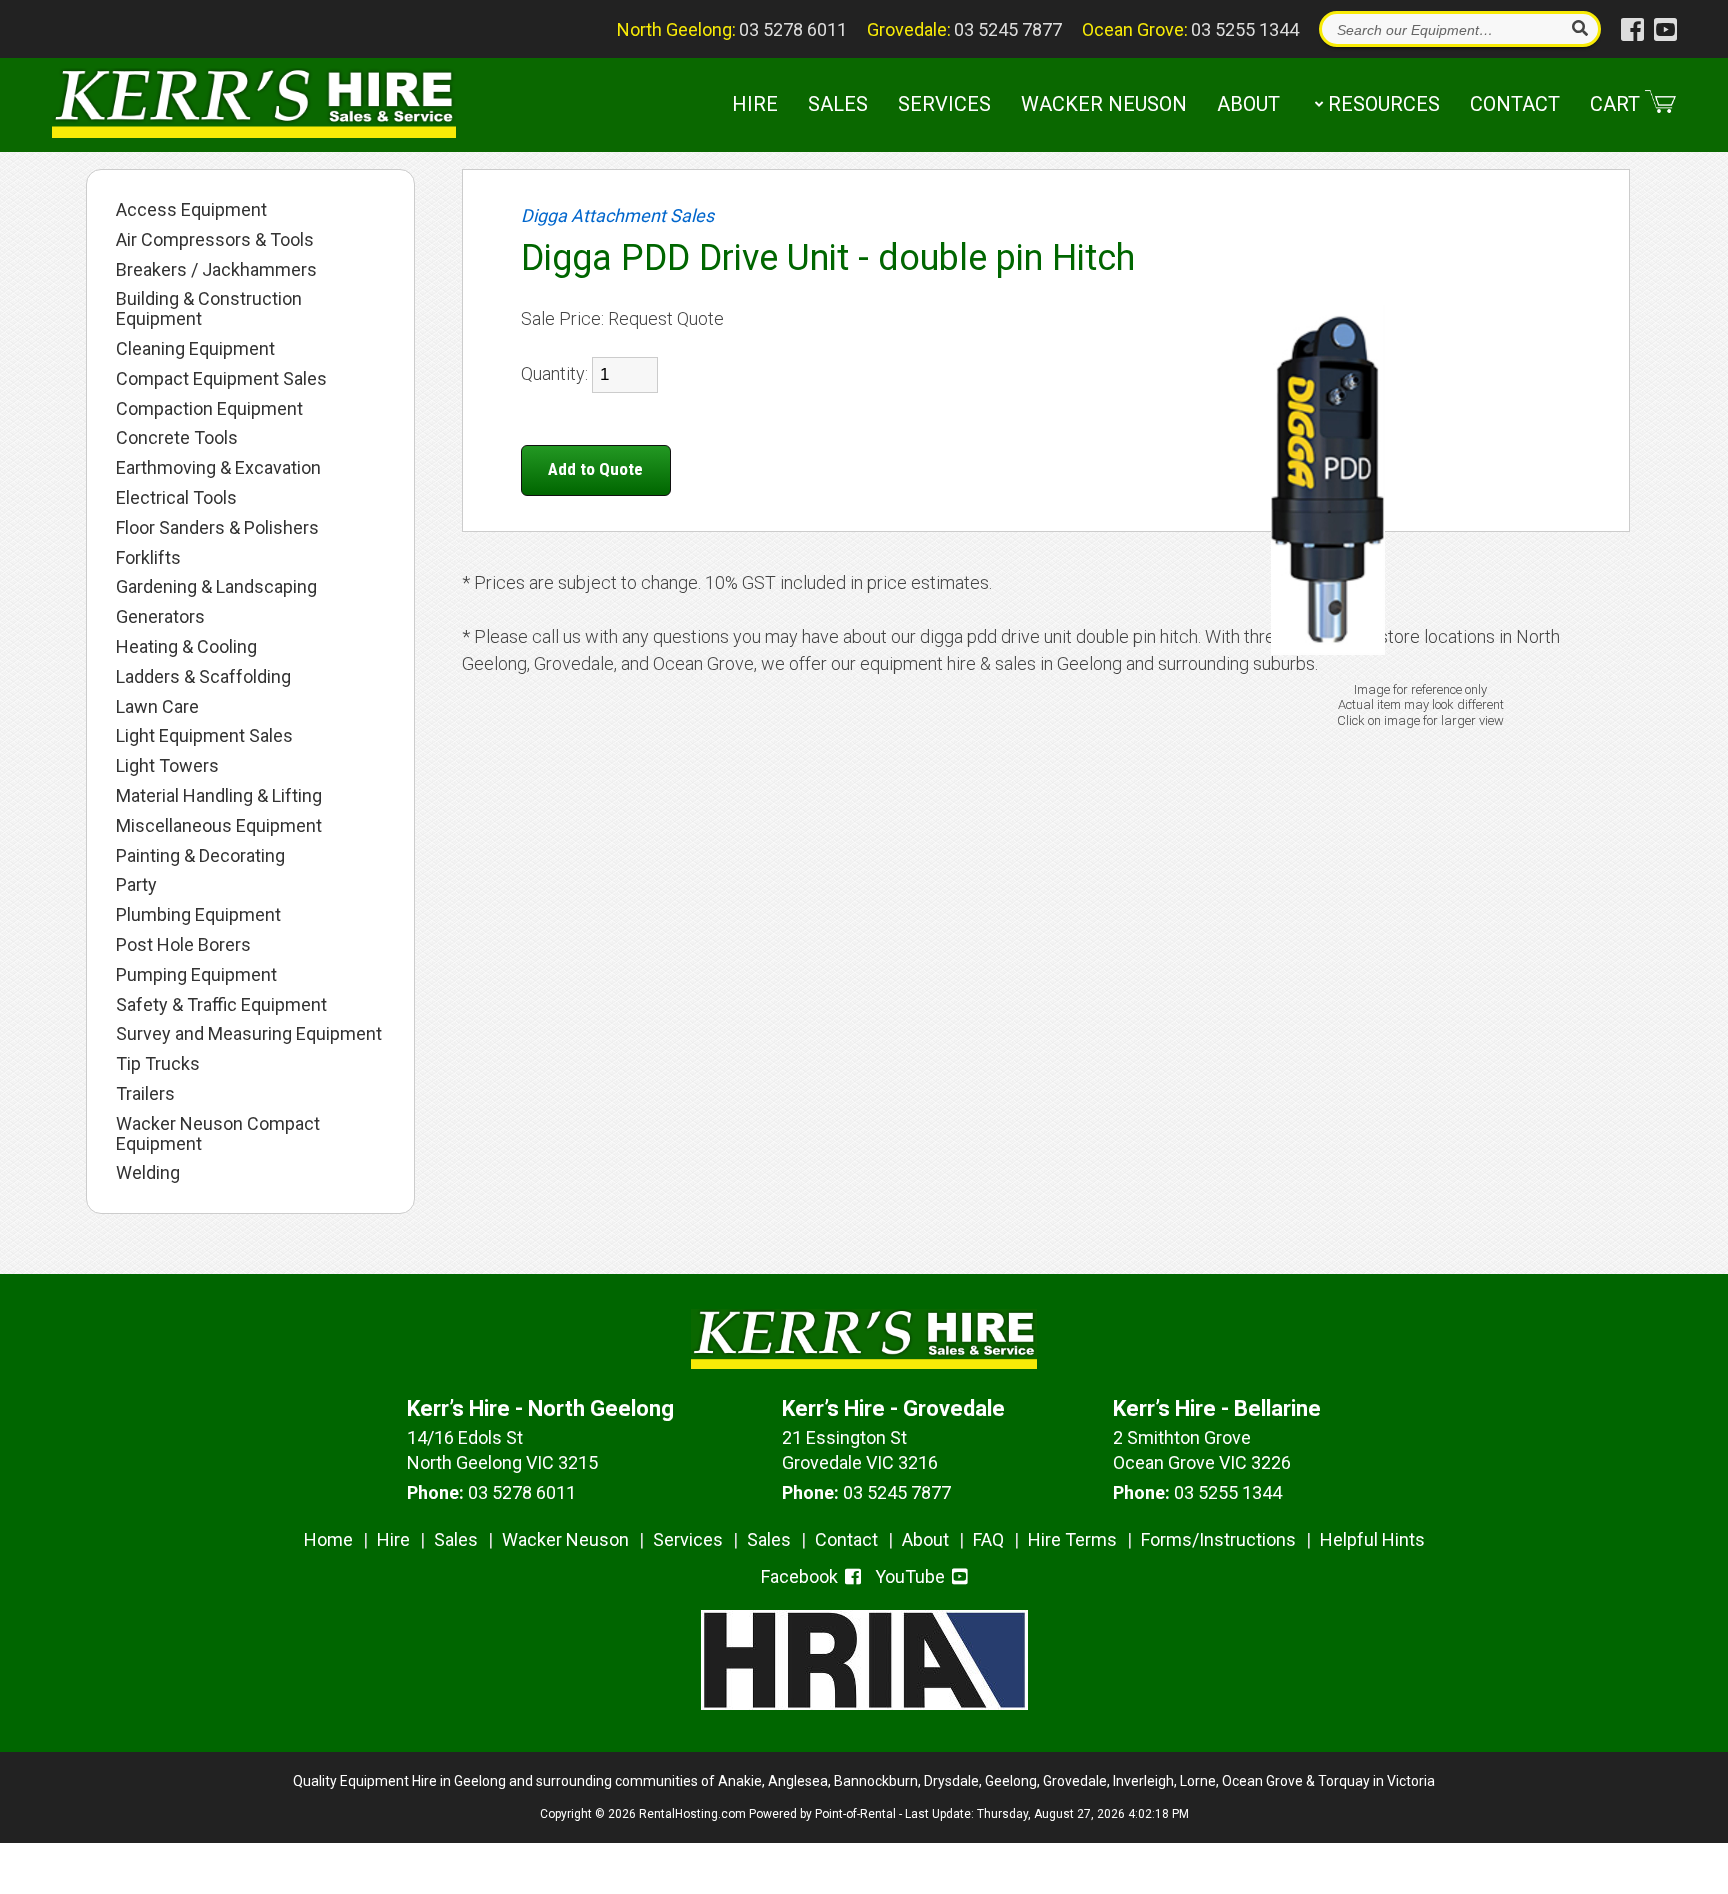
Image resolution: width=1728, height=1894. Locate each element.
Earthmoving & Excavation (218, 468)
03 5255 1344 (1245, 29)
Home (328, 1539)
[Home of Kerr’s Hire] (864, 1362)
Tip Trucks (158, 1064)
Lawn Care (157, 707)
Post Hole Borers (183, 945)
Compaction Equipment (209, 409)
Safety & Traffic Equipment (221, 1005)
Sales (838, 104)
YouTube (912, 1576)
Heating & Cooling (186, 647)
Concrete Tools (177, 438)
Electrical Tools (176, 498)
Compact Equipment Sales (221, 379)
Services (944, 104)
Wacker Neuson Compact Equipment (218, 1134)
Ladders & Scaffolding (203, 677)
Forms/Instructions (1218, 1539)
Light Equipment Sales (204, 736)
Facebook (801, 1576)
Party (136, 885)
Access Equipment (191, 210)
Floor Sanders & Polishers (217, 528)
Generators (160, 617)
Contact (1515, 104)
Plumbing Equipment (198, 915)
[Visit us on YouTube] (1665, 30)
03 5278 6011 (793, 29)
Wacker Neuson (1104, 104)
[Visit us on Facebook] (1632, 30)
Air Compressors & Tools (215, 240)
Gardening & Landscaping (216, 587)
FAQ (988, 1539)
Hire (755, 104)
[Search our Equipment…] (1578, 29)
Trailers (145, 1094)
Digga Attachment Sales (617, 215)
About (1248, 104)
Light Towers (167, 766)
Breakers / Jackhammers (216, 270)
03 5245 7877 (1008, 29)
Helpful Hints (1372, 1539)
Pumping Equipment (196, 975)
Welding (148, 1173)
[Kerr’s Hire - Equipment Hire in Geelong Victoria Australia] (254, 106)
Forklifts (148, 558)
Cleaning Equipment (195, 349)
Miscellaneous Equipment (219, 826)
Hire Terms (1072, 1539)
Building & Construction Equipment (209, 309)
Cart (1615, 104)
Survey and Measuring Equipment (249, 1034)
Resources (1384, 104)
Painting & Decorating (200, 856)
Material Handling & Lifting (219, 796)
